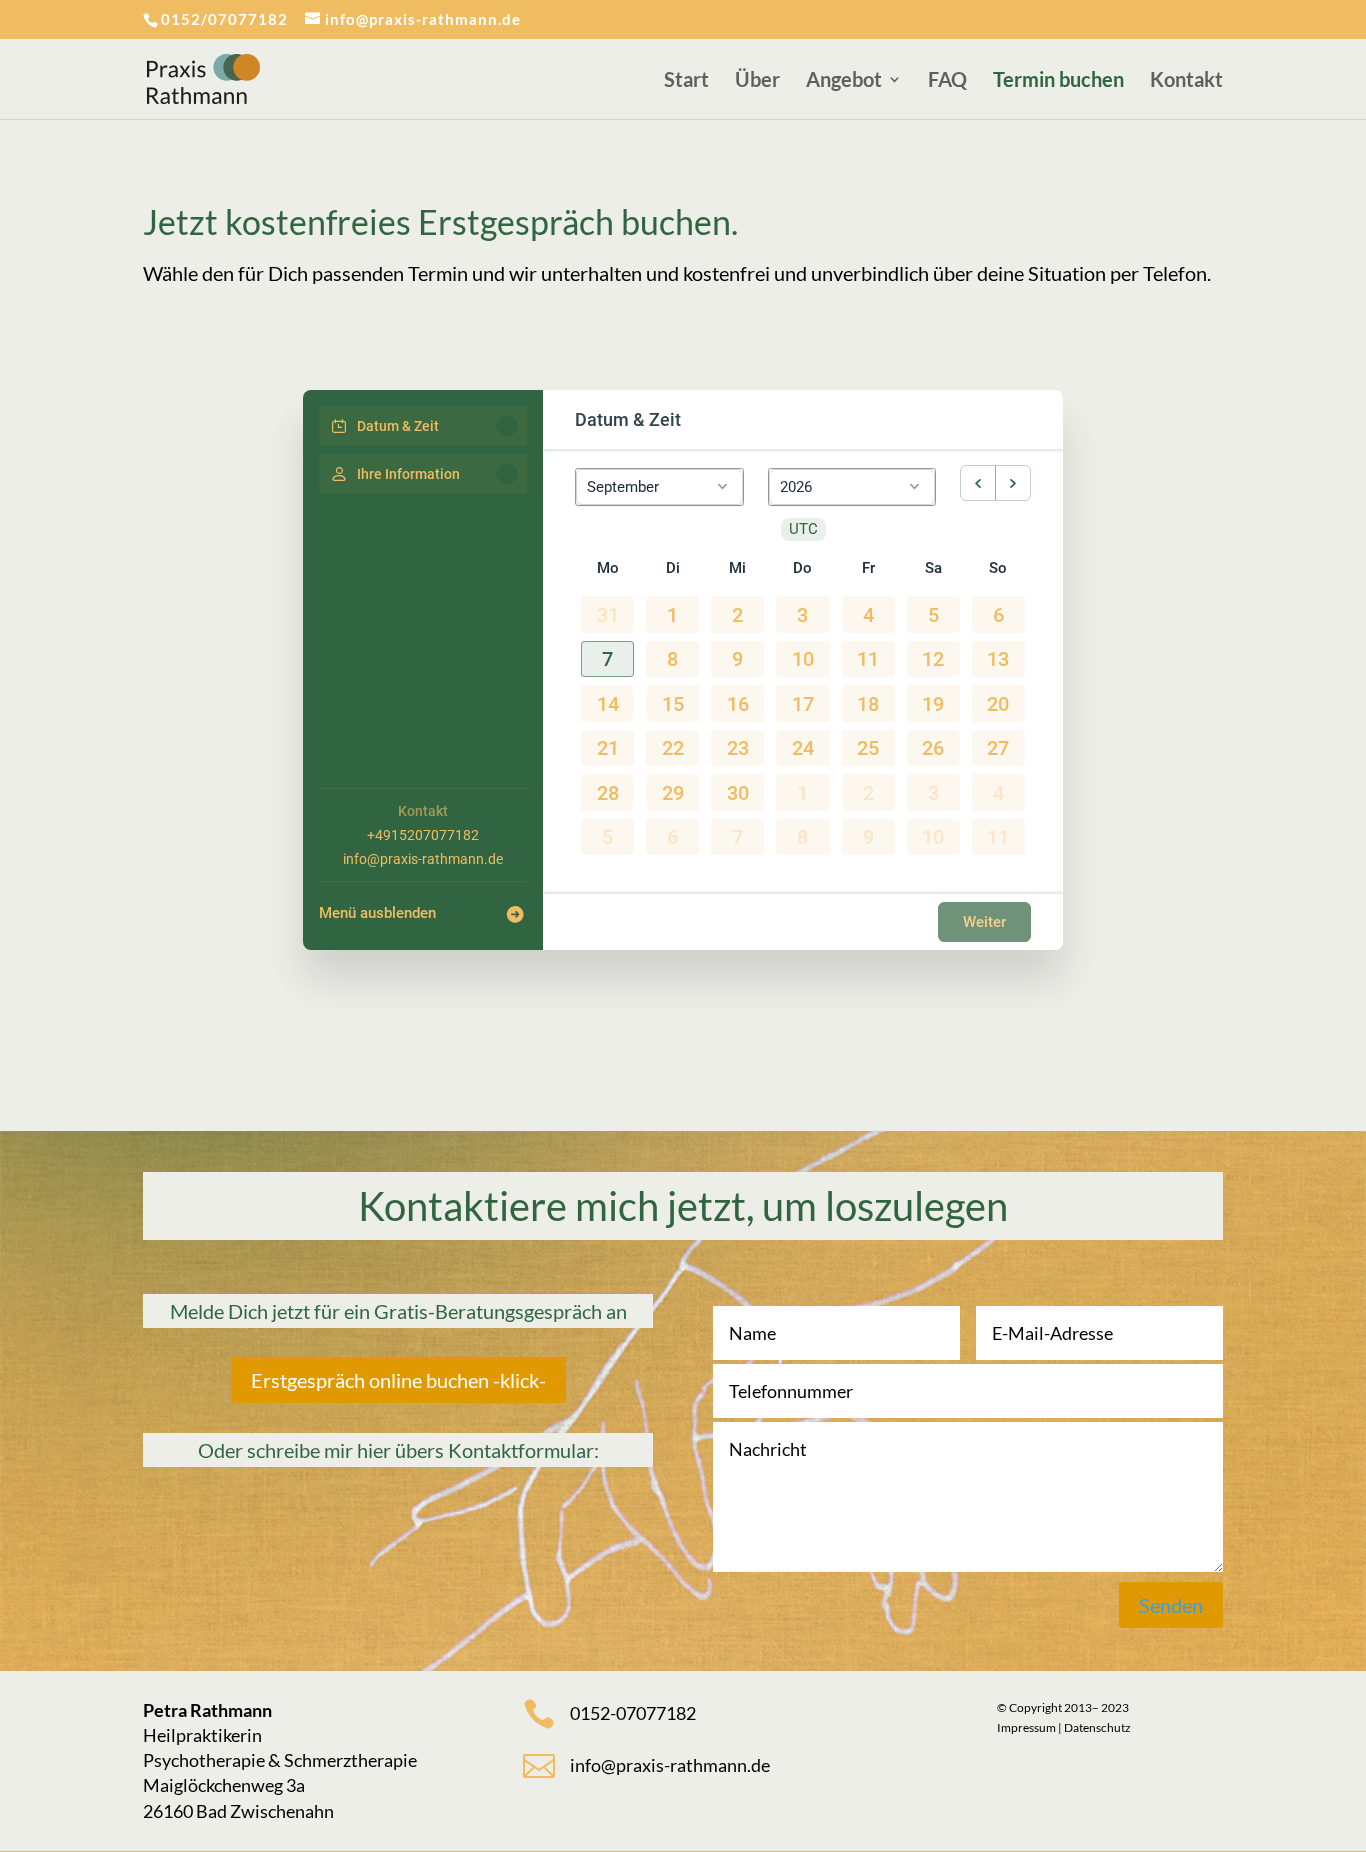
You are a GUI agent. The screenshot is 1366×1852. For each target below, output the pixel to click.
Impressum (1026, 1727)
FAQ (947, 81)
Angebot (844, 81)
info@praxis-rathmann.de (423, 859)
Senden (1171, 1605)
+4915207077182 (423, 835)
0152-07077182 (633, 1713)
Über (757, 81)
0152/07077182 (224, 19)
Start (686, 81)
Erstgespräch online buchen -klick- (398, 1380)
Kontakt (1186, 81)
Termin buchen (1058, 81)
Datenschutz (1097, 1727)
